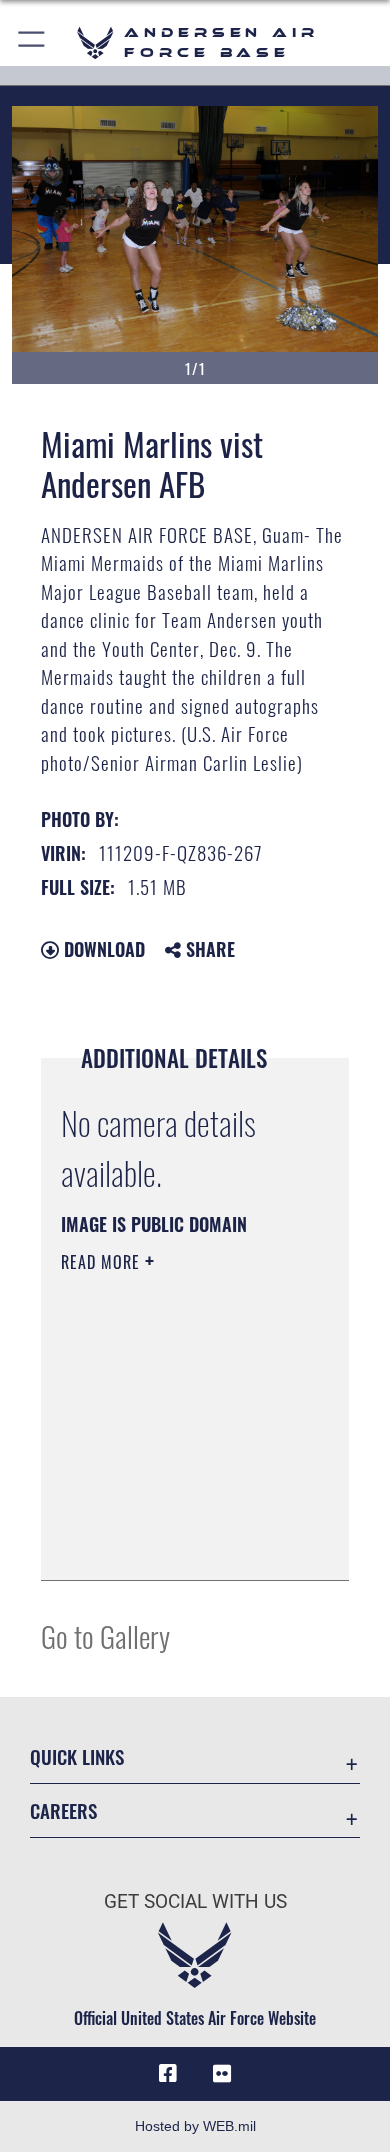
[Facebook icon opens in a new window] (168, 2074)
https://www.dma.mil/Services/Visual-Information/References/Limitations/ (182, 1543)
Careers (63, 1810)
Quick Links (77, 1756)
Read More (103, 1262)
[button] (32, 42)
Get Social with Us (195, 1901)
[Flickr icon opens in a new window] (222, 2074)
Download (102, 949)
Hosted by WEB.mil (195, 2126)
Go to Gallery (105, 1635)
